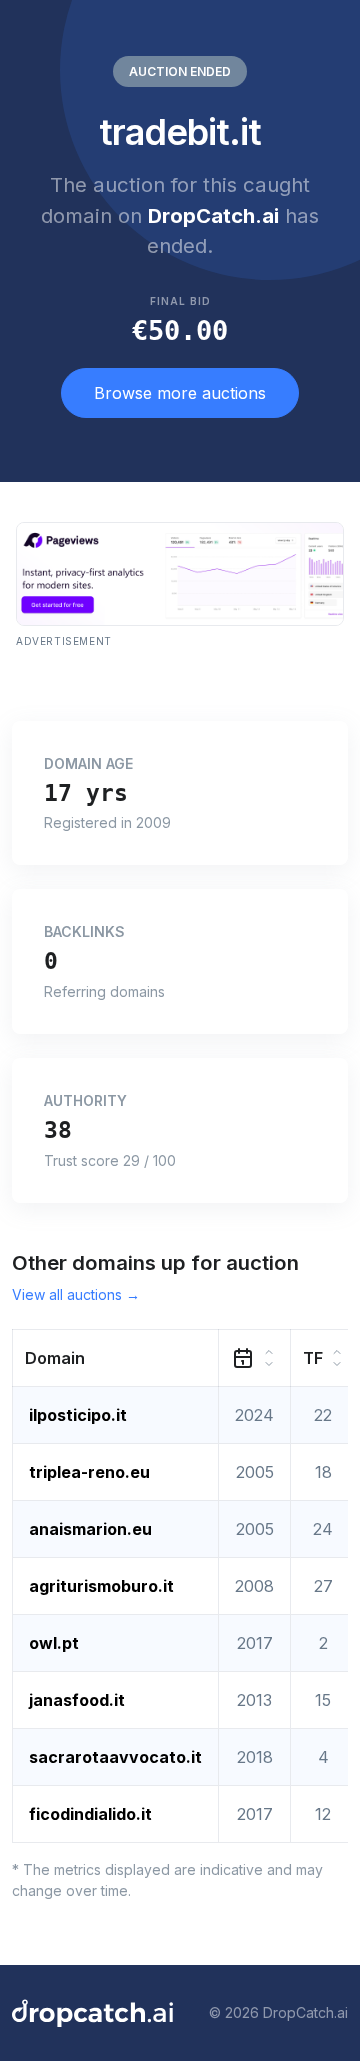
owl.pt (54, 1643)
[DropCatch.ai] (92, 2013)
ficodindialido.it (90, 1814)
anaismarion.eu (90, 1529)
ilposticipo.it (78, 1415)
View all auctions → (76, 1294)
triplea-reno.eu (89, 1472)
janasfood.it (77, 1700)
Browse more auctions (180, 393)
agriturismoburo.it (101, 1586)
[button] (116, 1357)
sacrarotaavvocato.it (115, 1757)
